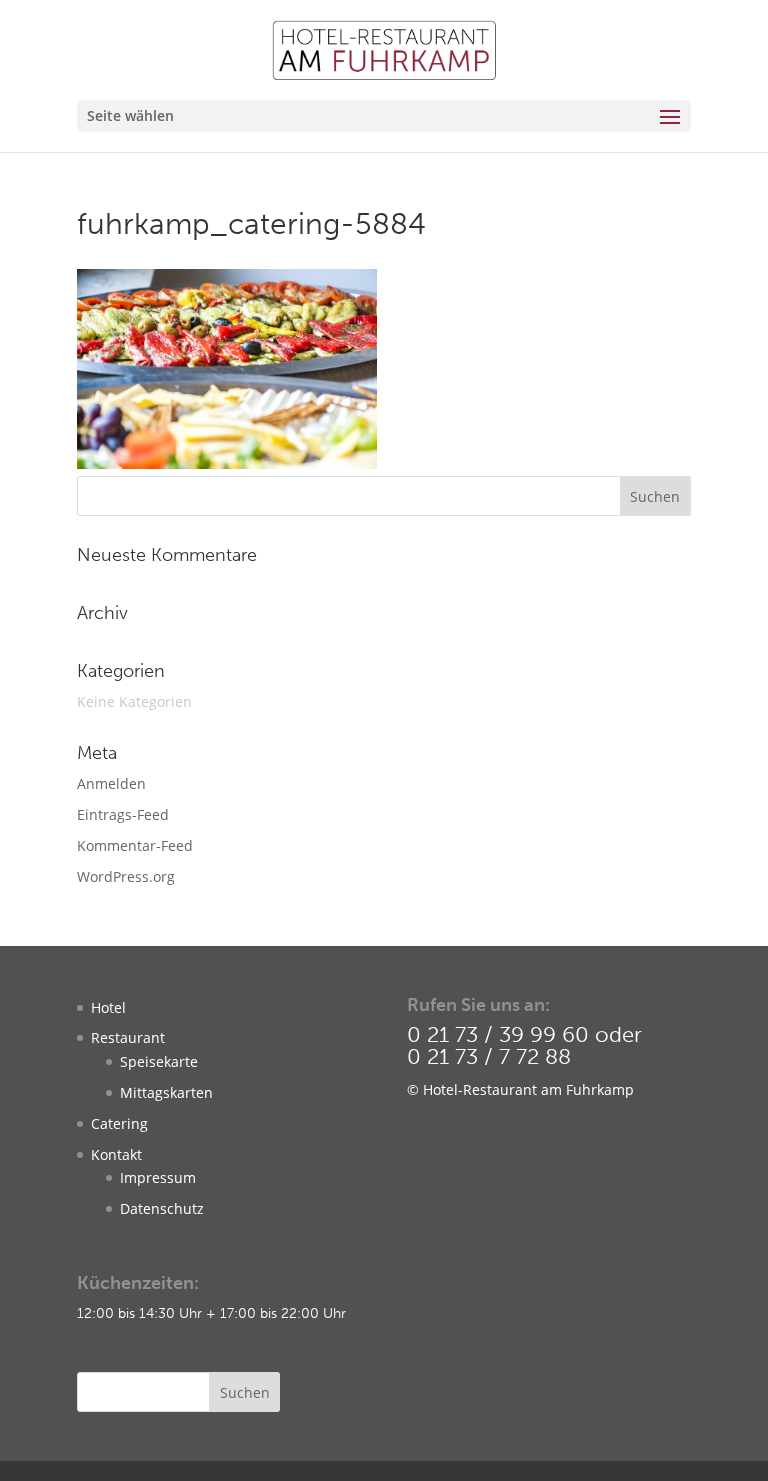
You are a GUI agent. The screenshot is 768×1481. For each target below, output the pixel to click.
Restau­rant (128, 1037)
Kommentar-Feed (135, 845)
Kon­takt (116, 1154)
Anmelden (111, 783)
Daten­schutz (162, 1208)
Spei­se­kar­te (159, 1061)
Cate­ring (119, 1123)
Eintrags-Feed (123, 814)
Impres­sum (158, 1177)
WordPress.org (126, 876)
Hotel (108, 1007)
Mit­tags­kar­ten (166, 1092)
